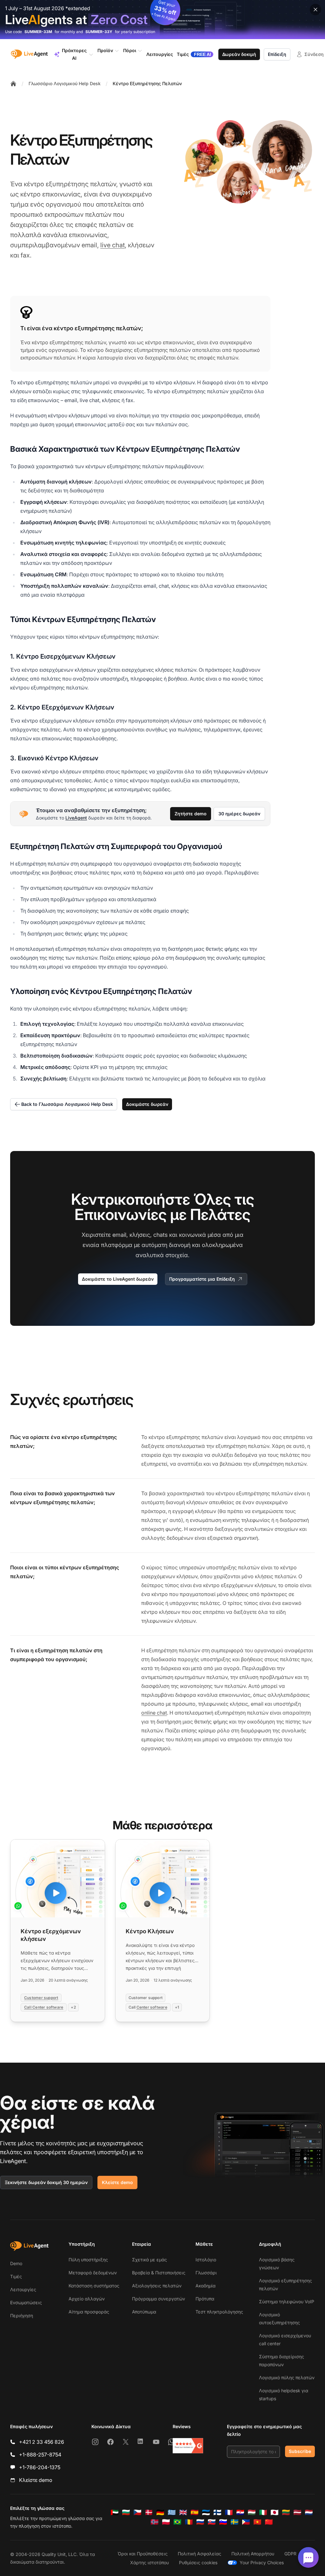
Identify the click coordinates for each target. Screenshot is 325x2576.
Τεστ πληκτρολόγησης (219, 2312)
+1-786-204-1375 (40, 2467)
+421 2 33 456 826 (42, 2442)
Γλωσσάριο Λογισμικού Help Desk (65, 83)
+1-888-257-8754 (40, 2455)
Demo (16, 2263)
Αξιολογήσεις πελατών (157, 2286)
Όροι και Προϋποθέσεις (143, 2554)
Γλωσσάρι (206, 2273)
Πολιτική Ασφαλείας (199, 2554)
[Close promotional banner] (315, 10)
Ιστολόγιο (206, 2260)
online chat (154, 1713)
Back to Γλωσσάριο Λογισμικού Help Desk (67, 1104)
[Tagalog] (246, 2522)
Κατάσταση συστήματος (94, 2286)
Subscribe (300, 2451)
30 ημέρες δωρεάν (239, 814)
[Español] (195, 2512)
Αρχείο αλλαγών (87, 2299)
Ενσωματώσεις (26, 2302)
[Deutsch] (160, 2512)
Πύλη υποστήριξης (88, 2260)
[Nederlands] (309, 2512)
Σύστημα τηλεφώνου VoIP (287, 2302)
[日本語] (275, 2512)
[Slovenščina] (223, 2522)
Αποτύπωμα (144, 2312)
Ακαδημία (206, 2286)
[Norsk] (155, 2522)
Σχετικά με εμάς (149, 2260)
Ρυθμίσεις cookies (198, 2562)
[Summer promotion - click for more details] (162, 20)
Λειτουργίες (23, 2289)
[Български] (126, 2512)
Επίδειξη (277, 54)
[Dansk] (149, 2512)
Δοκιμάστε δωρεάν (147, 1104)
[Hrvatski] (240, 2512)
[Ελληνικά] (172, 2512)
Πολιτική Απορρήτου (253, 2554)
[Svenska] (235, 2522)
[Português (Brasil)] (177, 2522)
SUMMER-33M (38, 32)
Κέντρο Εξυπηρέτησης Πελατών (147, 83)
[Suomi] (217, 2512)
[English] (183, 2512)
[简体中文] (269, 2522)
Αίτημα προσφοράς (89, 2312)
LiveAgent (76, 818)
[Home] (13, 84)
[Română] (189, 2522)
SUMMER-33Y (99, 32)
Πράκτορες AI (74, 54)
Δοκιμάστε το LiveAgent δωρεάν (118, 1279)
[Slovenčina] (212, 2522)
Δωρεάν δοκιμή (239, 54)
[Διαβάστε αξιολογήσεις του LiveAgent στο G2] (188, 2446)
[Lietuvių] (286, 2512)
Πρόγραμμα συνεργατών (159, 2299)
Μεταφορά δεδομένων (93, 2273)
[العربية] (115, 2512)
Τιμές (16, 2276)
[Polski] (166, 2522)
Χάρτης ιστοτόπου (149, 2562)
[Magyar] (252, 2512)
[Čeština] (137, 2512)
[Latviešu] (297, 2512)
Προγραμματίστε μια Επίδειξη (202, 1279)
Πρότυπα (205, 2299)
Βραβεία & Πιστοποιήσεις (159, 2273)
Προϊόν (105, 50)
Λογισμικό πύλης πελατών (287, 2377)
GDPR (290, 2554)
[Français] (229, 2512)
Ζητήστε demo (191, 814)
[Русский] (200, 2522)
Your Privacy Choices (262, 2562)
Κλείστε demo (117, 2182)
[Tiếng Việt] (257, 2522)
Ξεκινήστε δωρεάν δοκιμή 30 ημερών (46, 2182)
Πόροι (130, 50)
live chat (113, 245)
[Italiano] (263, 2512)
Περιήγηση (22, 2316)
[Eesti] (206, 2512)
